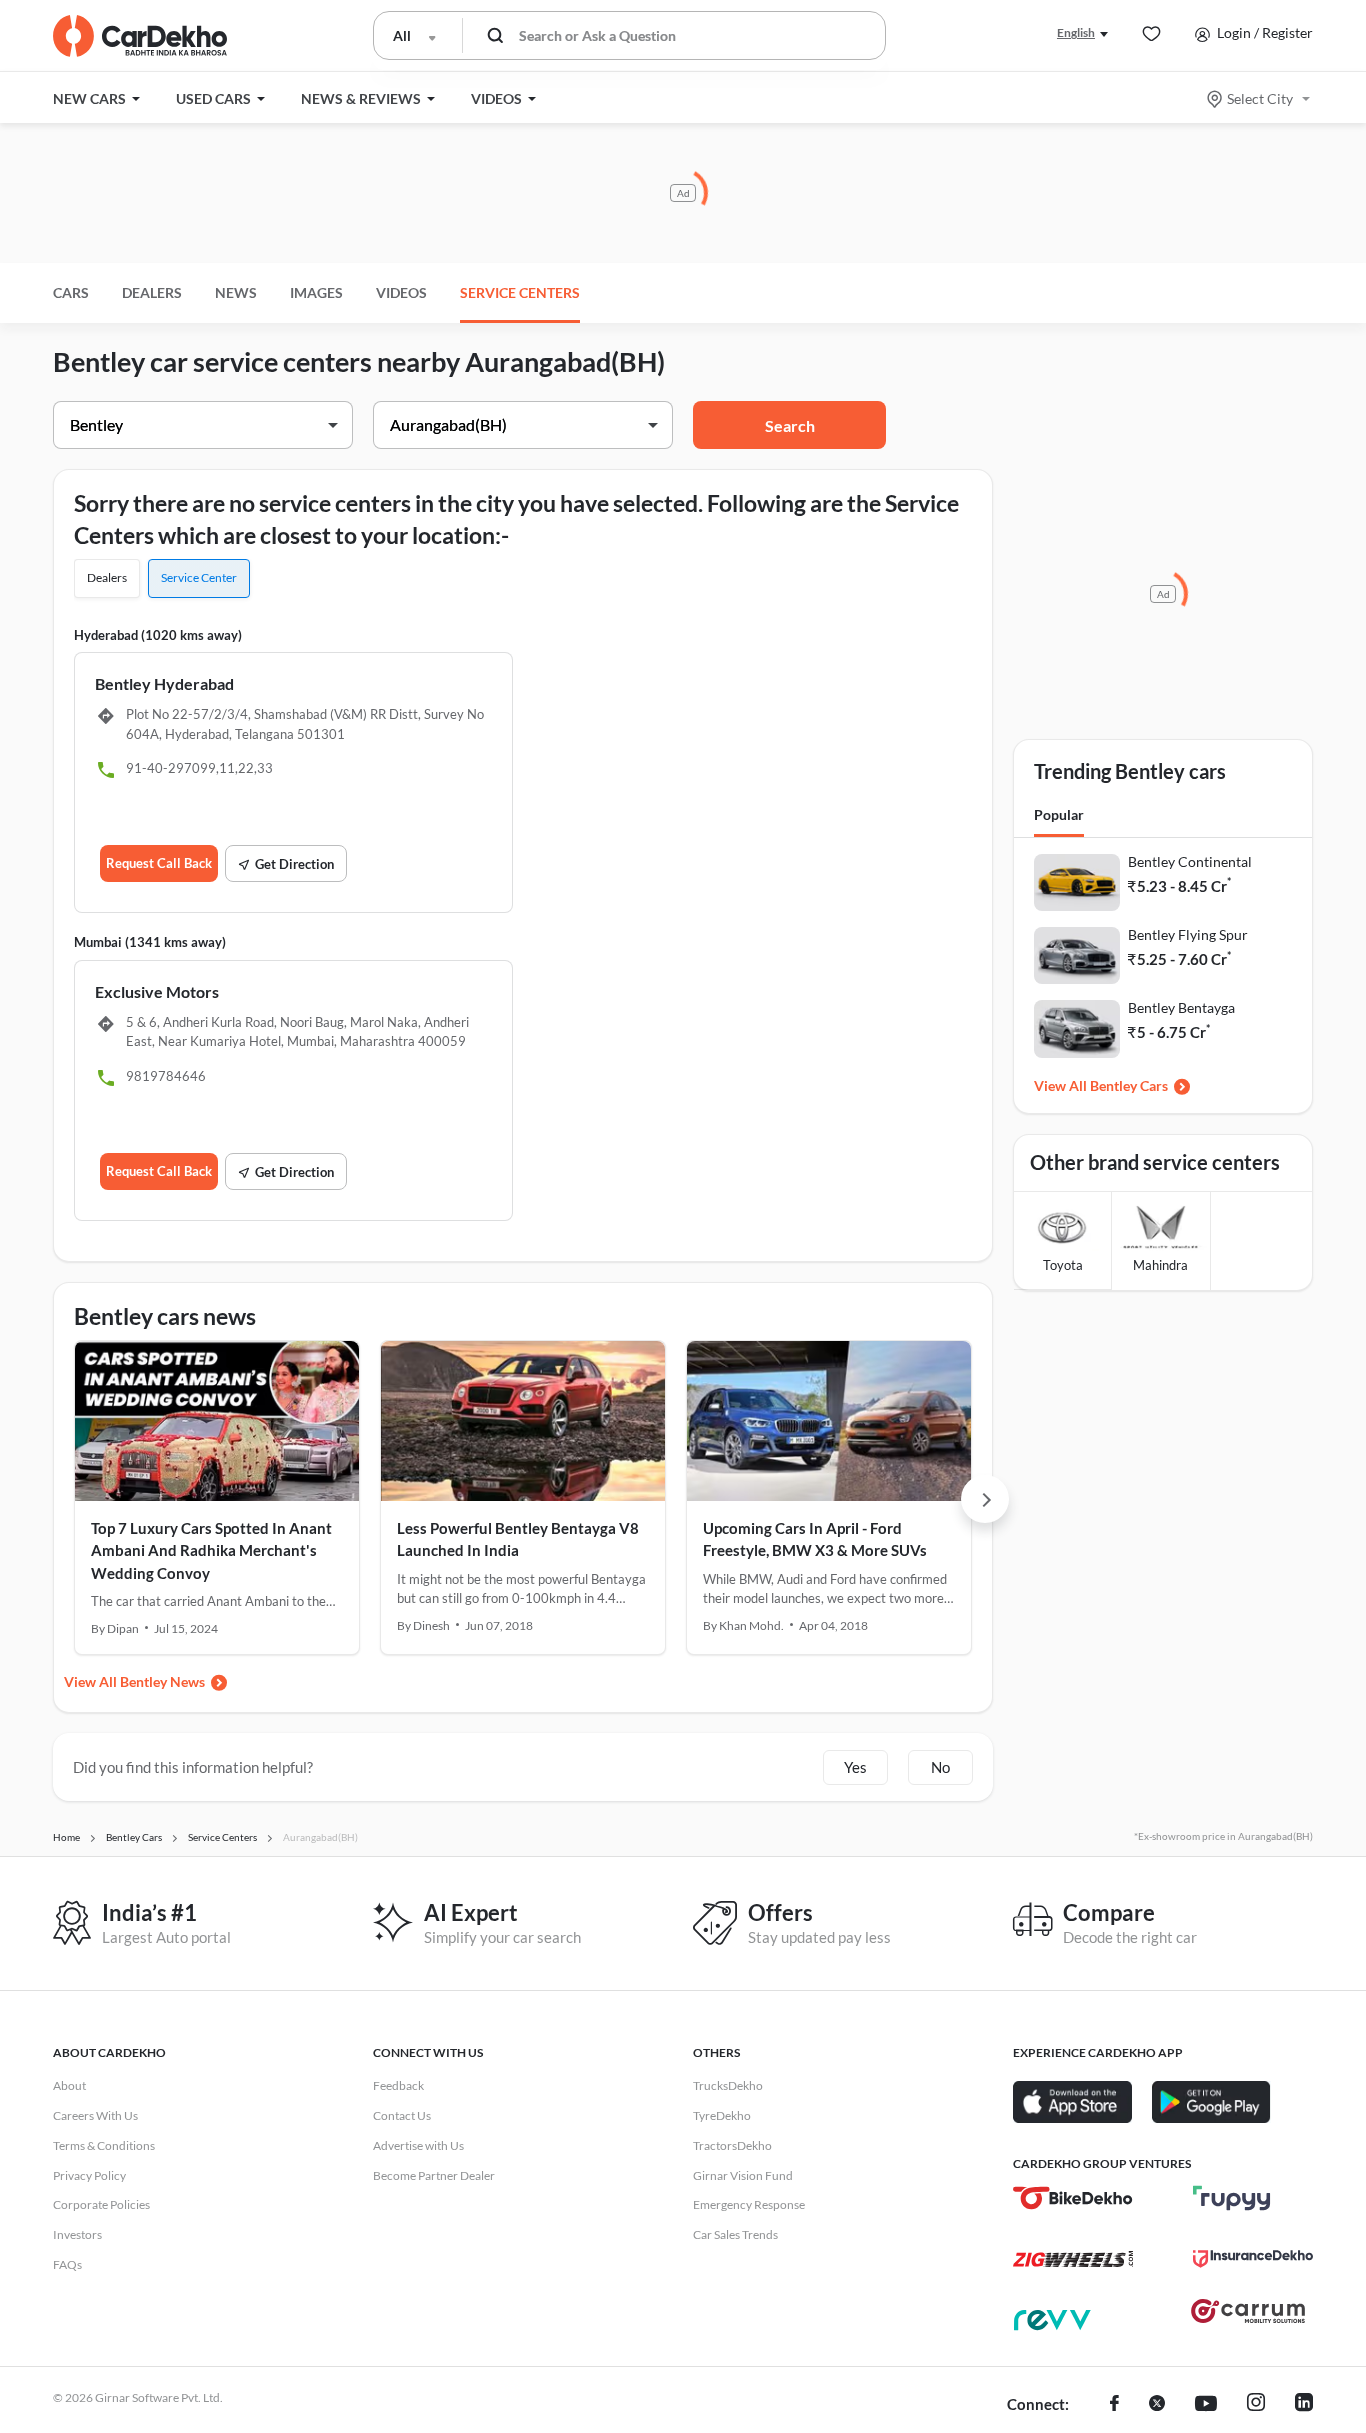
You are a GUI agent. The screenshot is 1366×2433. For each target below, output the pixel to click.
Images (316, 292)
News (236, 292)
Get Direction (294, 864)
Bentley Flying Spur (1188, 934)
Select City (1260, 98)
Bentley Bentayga (1181, 1007)
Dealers (152, 292)
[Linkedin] (1304, 2405)
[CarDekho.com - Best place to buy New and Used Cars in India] (140, 36)
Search (790, 425)
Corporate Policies (101, 2204)
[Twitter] (1157, 2405)
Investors (77, 2234)
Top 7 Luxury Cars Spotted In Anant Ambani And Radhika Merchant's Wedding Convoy (211, 1550)
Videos (401, 292)
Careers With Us (95, 2115)
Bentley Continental (1190, 861)
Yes (855, 1767)
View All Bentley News (134, 1681)
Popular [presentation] (1059, 814)
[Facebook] (1114, 2405)
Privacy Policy (89, 2175)
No (940, 1767)
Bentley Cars (1129, 1085)
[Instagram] (1256, 2405)
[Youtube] (1206, 2405)
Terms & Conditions (104, 2145)
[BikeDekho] (1073, 2198)
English (1076, 32)
